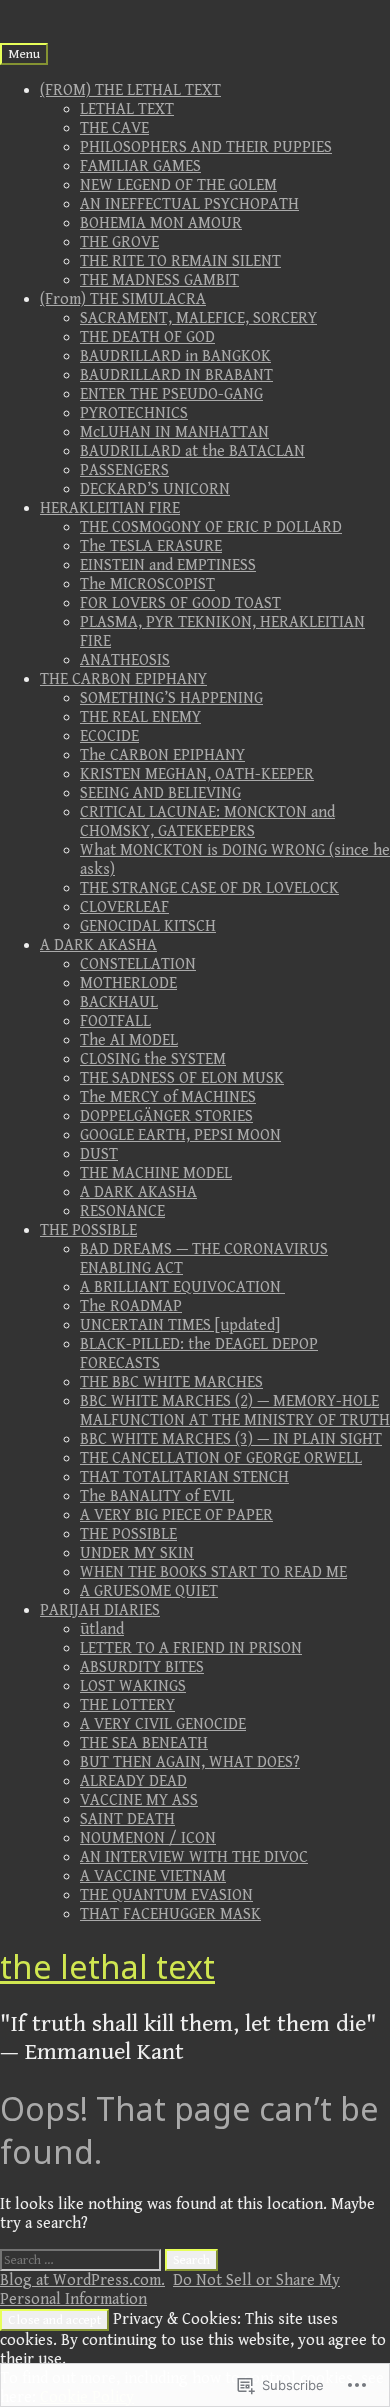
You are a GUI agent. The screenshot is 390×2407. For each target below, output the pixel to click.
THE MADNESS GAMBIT (159, 280)
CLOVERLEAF (124, 907)
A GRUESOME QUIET (149, 1591)
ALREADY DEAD (133, 1781)
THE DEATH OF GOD (147, 337)
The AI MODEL (129, 1040)
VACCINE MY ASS (139, 1800)
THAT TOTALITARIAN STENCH (184, 1477)
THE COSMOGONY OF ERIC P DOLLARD (211, 527)
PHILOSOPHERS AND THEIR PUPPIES (206, 147)
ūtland (102, 1629)
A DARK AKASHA (98, 945)
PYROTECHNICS (134, 413)
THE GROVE (119, 242)
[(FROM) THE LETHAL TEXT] (8, 9)
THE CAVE (114, 128)
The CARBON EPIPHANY (162, 755)
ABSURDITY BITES (142, 1667)
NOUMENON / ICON (148, 1838)
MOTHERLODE (128, 983)
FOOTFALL (115, 1021)
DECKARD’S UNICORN (155, 489)
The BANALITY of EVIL (157, 1496)
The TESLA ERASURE (151, 546)
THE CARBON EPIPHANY (123, 679)
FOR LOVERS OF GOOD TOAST (180, 603)
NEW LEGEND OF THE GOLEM (178, 185)
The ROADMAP (131, 1306)
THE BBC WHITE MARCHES (171, 1382)
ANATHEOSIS (125, 660)
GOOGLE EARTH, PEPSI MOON (180, 1135)
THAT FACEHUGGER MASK (170, 1914)
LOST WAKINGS (133, 1686)
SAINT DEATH (127, 1819)
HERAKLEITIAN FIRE (110, 508)
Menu (24, 54)
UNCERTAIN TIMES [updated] (180, 1325)
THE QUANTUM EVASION (166, 1895)
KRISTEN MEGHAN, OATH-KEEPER (197, 774)
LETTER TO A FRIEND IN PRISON (191, 1648)
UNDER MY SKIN (137, 1553)
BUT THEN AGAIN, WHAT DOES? (190, 1762)
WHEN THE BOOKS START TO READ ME (213, 1572)
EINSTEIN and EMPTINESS (168, 565)
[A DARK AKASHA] (88, 9)
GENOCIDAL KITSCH (148, 926)
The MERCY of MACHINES (168, 1097)
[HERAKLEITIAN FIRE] (48, 9)
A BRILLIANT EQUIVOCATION (182, 1287)
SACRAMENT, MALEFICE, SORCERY (198, 318)
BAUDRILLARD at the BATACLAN (192, 451)
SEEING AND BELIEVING (160, 793)
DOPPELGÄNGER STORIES (166, 1116)
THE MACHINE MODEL (156, 1173)
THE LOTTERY (127, 1705)
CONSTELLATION (138, 964)
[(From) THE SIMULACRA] (28, 9)
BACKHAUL (119, 1002)
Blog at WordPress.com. (82, 2280)
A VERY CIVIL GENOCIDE (163, 1724)
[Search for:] (82, 2259)
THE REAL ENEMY (140, 717)
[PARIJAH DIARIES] (128, 9)
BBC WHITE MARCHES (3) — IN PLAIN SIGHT (231, 1439)
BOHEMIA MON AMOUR (161, 223)
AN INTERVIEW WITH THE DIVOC (194, 1857)
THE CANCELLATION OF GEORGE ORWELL (221, 1458)
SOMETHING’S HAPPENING (171, 698)
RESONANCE (122, 1211)
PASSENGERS (124, 470)
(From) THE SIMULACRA (123, 299)
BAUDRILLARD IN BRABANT (176, 375)
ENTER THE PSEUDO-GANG (171, 394)
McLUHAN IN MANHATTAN (174, 432)
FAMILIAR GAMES (140, 166)
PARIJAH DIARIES (100, 1610)
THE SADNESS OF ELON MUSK (182, 1078)
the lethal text (107, 1966)
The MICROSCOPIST (147, 584)
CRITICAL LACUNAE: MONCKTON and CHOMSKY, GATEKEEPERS (207, 822)
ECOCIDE (109, 736)
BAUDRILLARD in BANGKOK (175, 356)
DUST (99, 1154)
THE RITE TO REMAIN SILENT (180, 261)
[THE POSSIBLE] (108, 9)
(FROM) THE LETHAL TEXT (130, 90)
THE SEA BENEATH (144, 1743)
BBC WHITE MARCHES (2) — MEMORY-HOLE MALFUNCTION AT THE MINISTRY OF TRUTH (235, 1411)
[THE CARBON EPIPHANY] (68, 9)
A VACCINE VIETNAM (153, 1876)
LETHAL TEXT (127, 109)
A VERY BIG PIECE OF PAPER (176, 1515)
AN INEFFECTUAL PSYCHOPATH (189, 204)
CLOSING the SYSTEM (153, 1059)
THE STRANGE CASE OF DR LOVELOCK (209, 888)
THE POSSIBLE (88, 1230)
